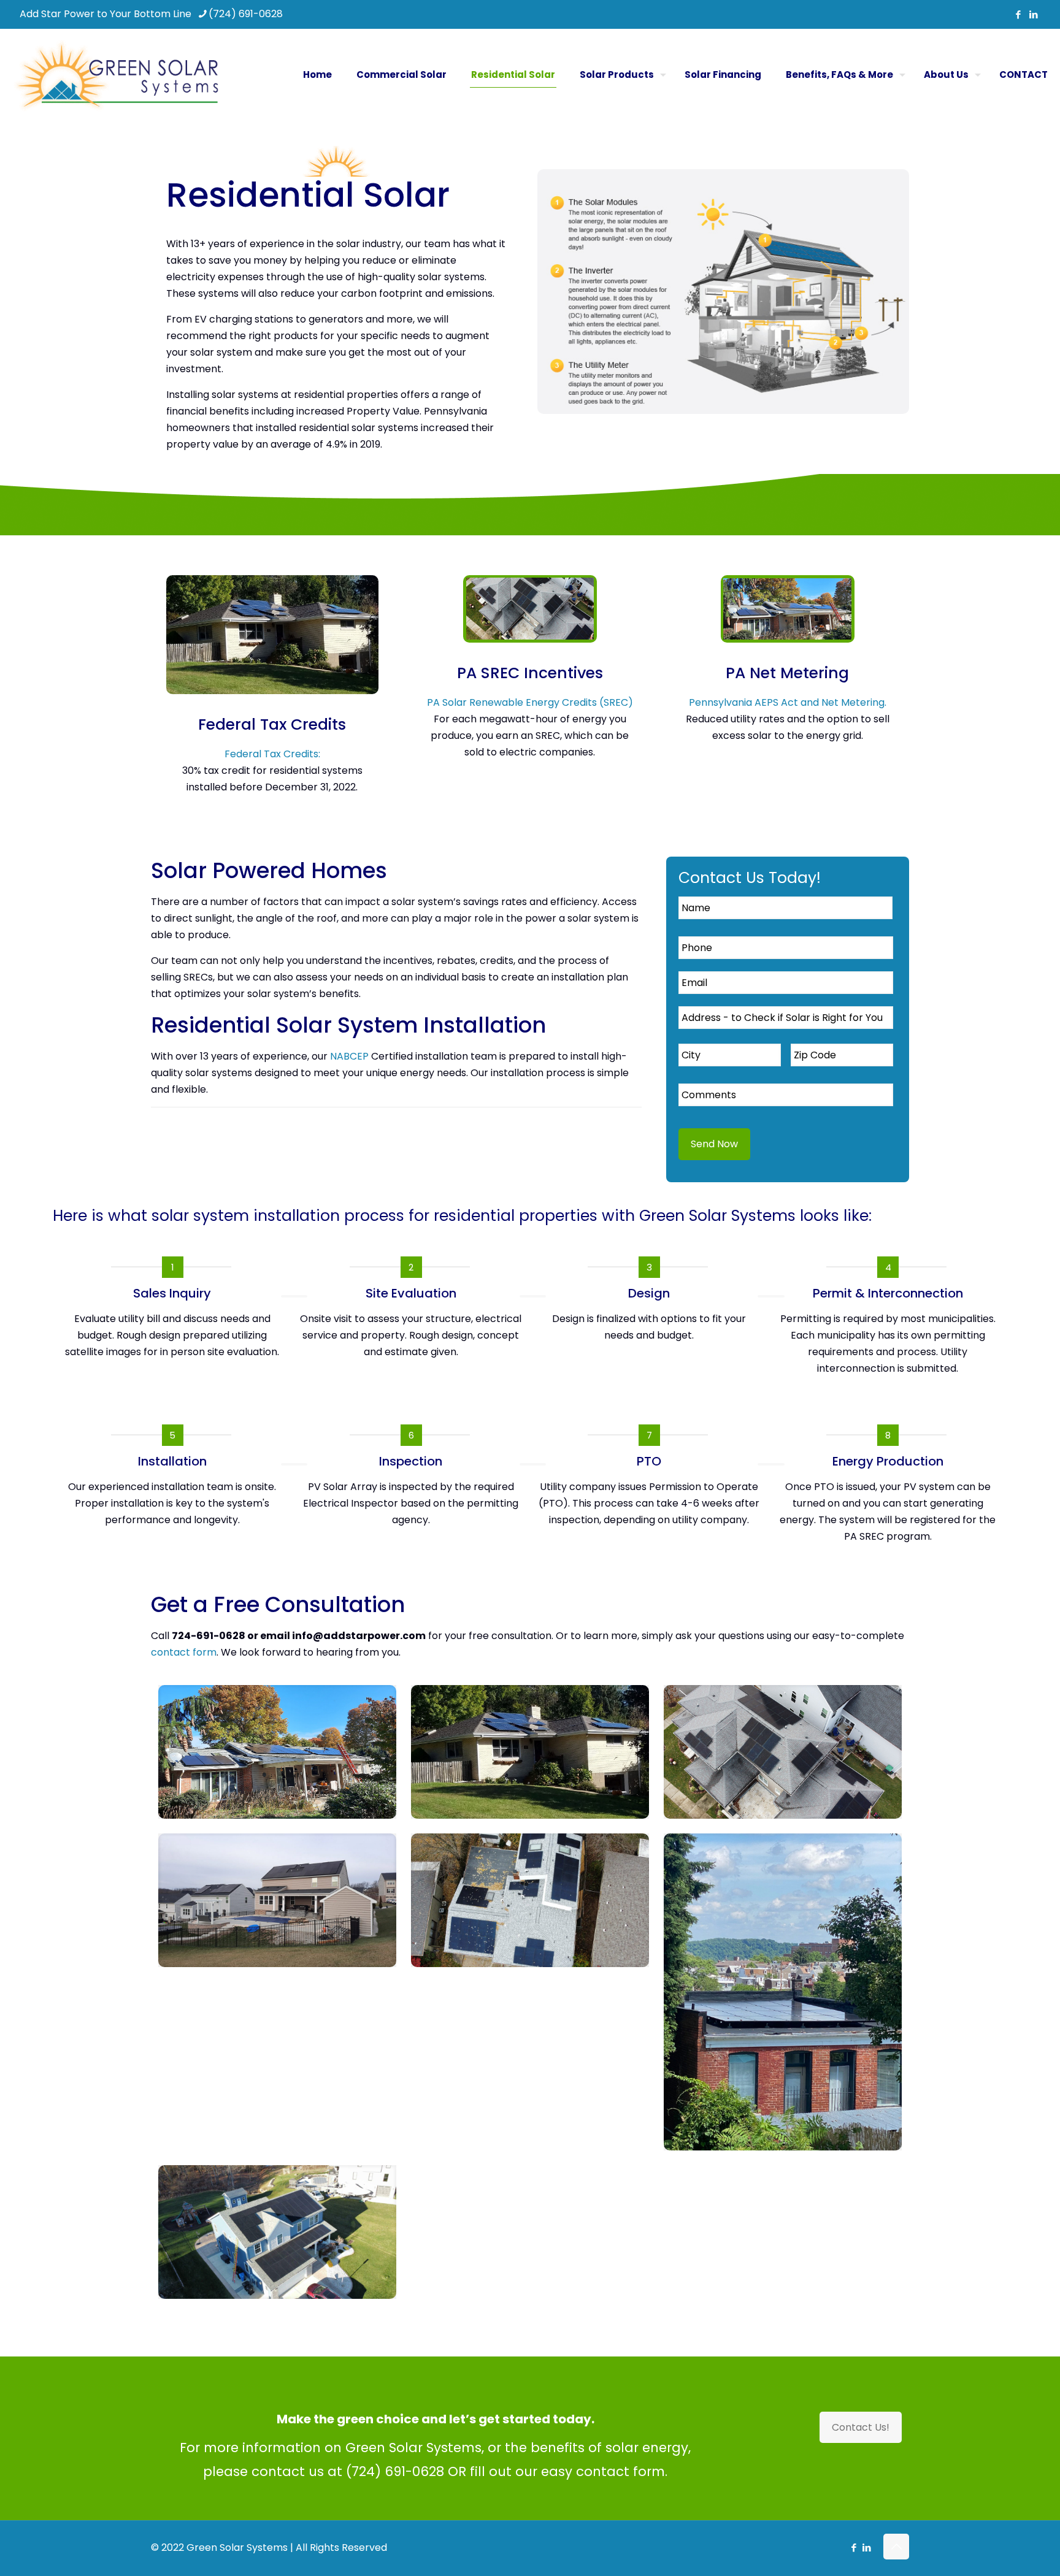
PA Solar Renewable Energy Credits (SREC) (530, 702)
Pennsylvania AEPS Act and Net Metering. (788, 702)
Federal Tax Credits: (272, 754)
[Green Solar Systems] (116, 75)
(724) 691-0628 (246, 14)
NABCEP (349, 1056)
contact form (184, 1652)
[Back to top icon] (896, 2547)
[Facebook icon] (1018, 14)
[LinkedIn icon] (1033, 14)
